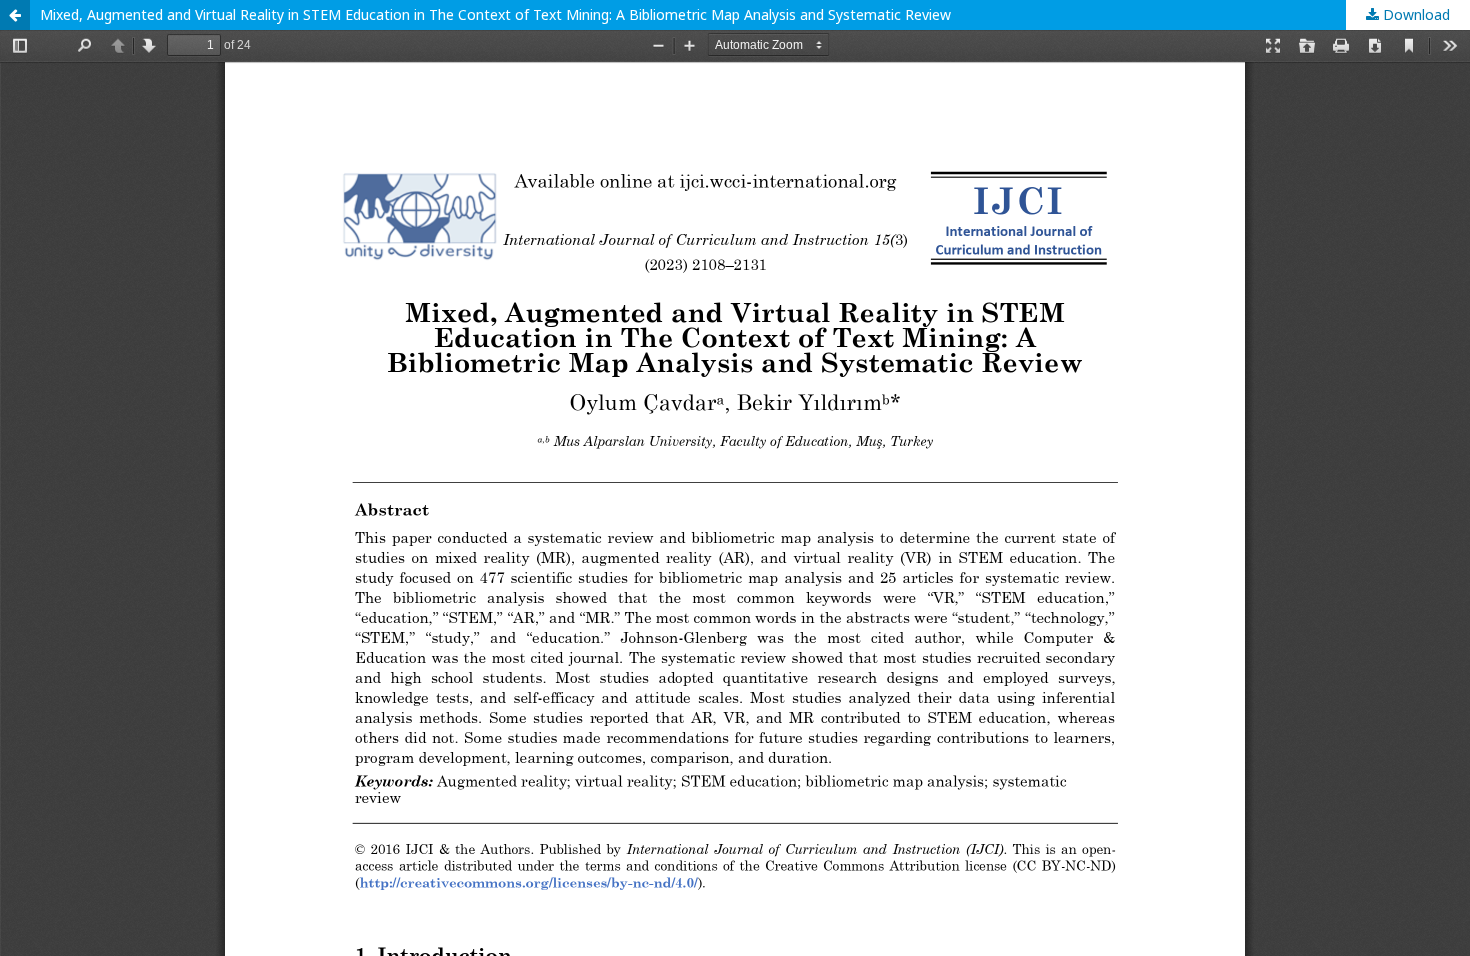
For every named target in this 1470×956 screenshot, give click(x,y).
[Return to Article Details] (15, 15)
